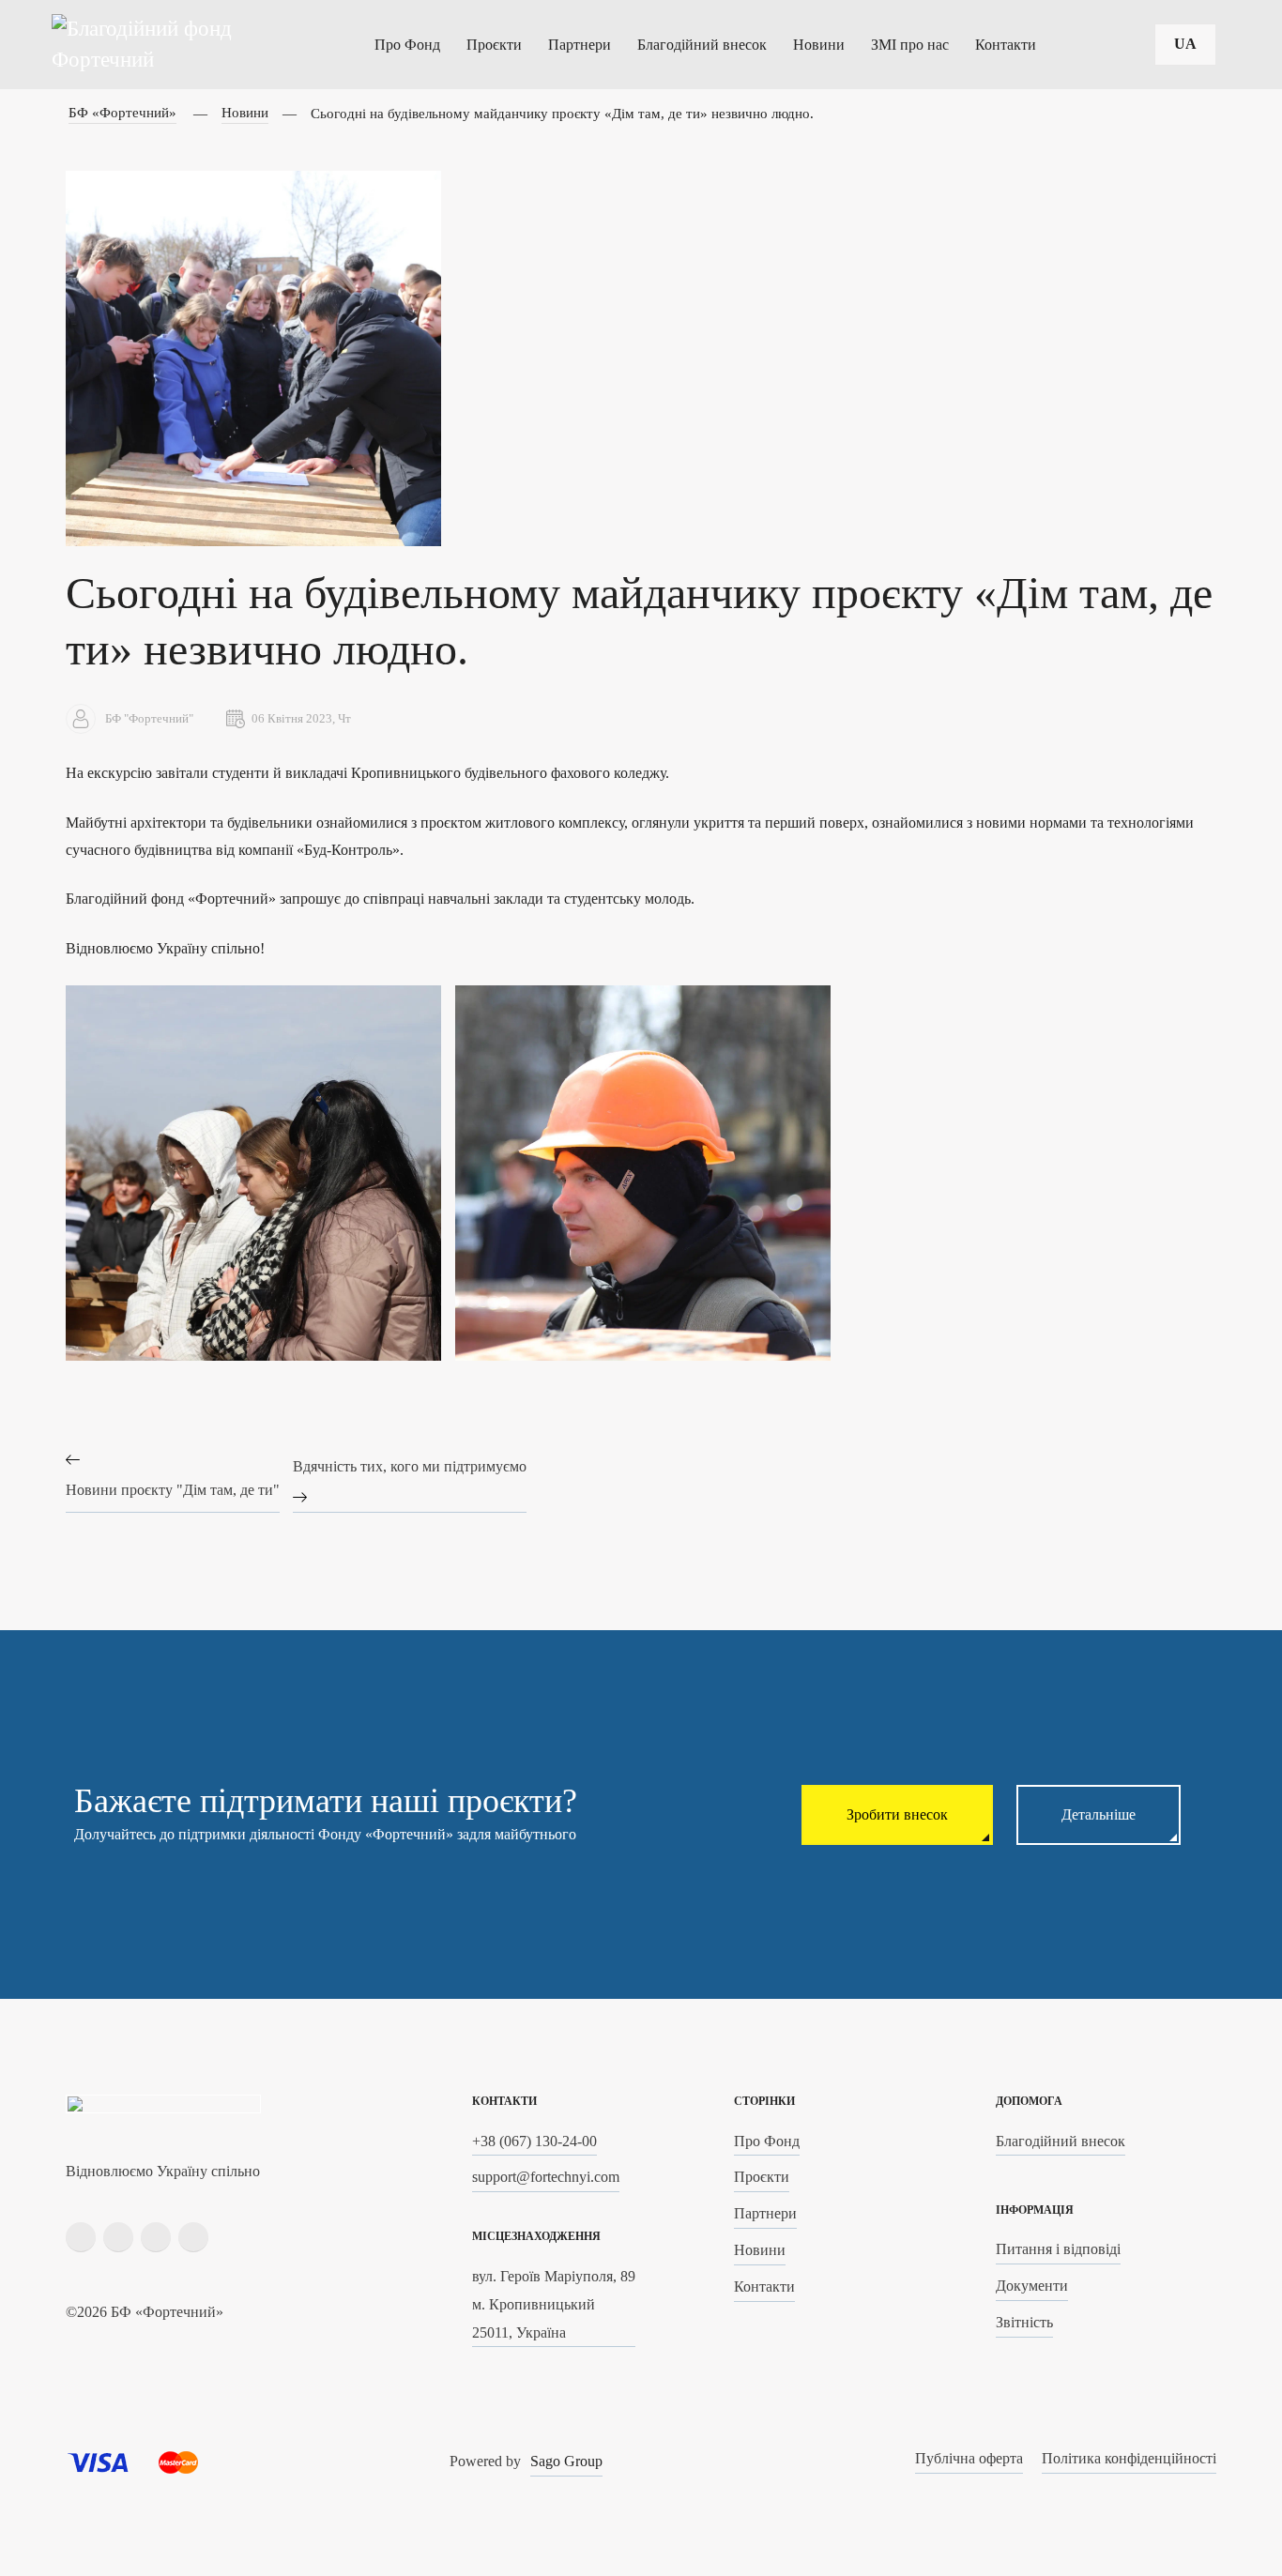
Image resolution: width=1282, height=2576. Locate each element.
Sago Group (566, 2461)
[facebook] (81, 2237)
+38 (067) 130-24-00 (534, 2141)
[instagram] (118, 2237)
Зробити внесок (897, 1814)
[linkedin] (156, 2237)
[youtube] (193, 2237)
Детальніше (1099, 1814)
